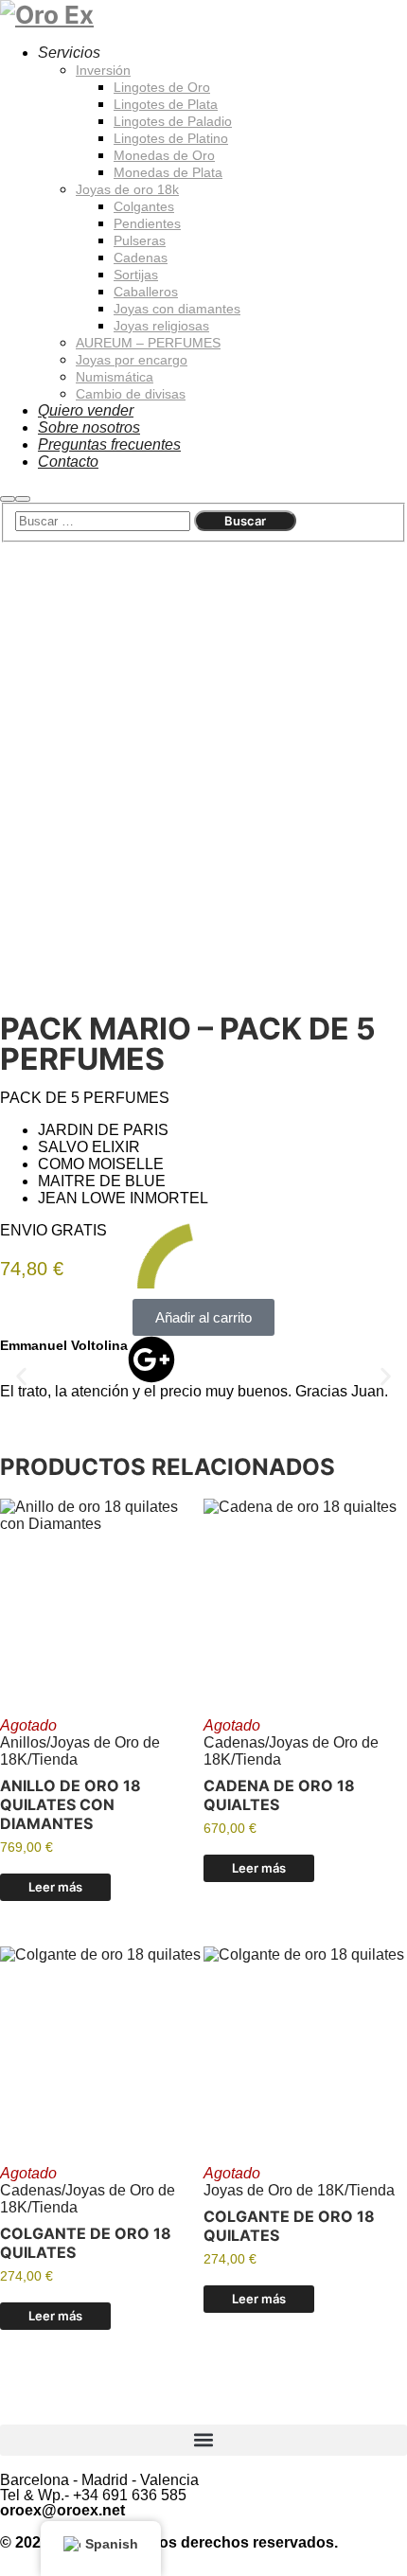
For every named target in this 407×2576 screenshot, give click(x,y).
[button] (203, 1317)
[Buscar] (8, 499)
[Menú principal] (23, 499)
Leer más (55, 1887)
